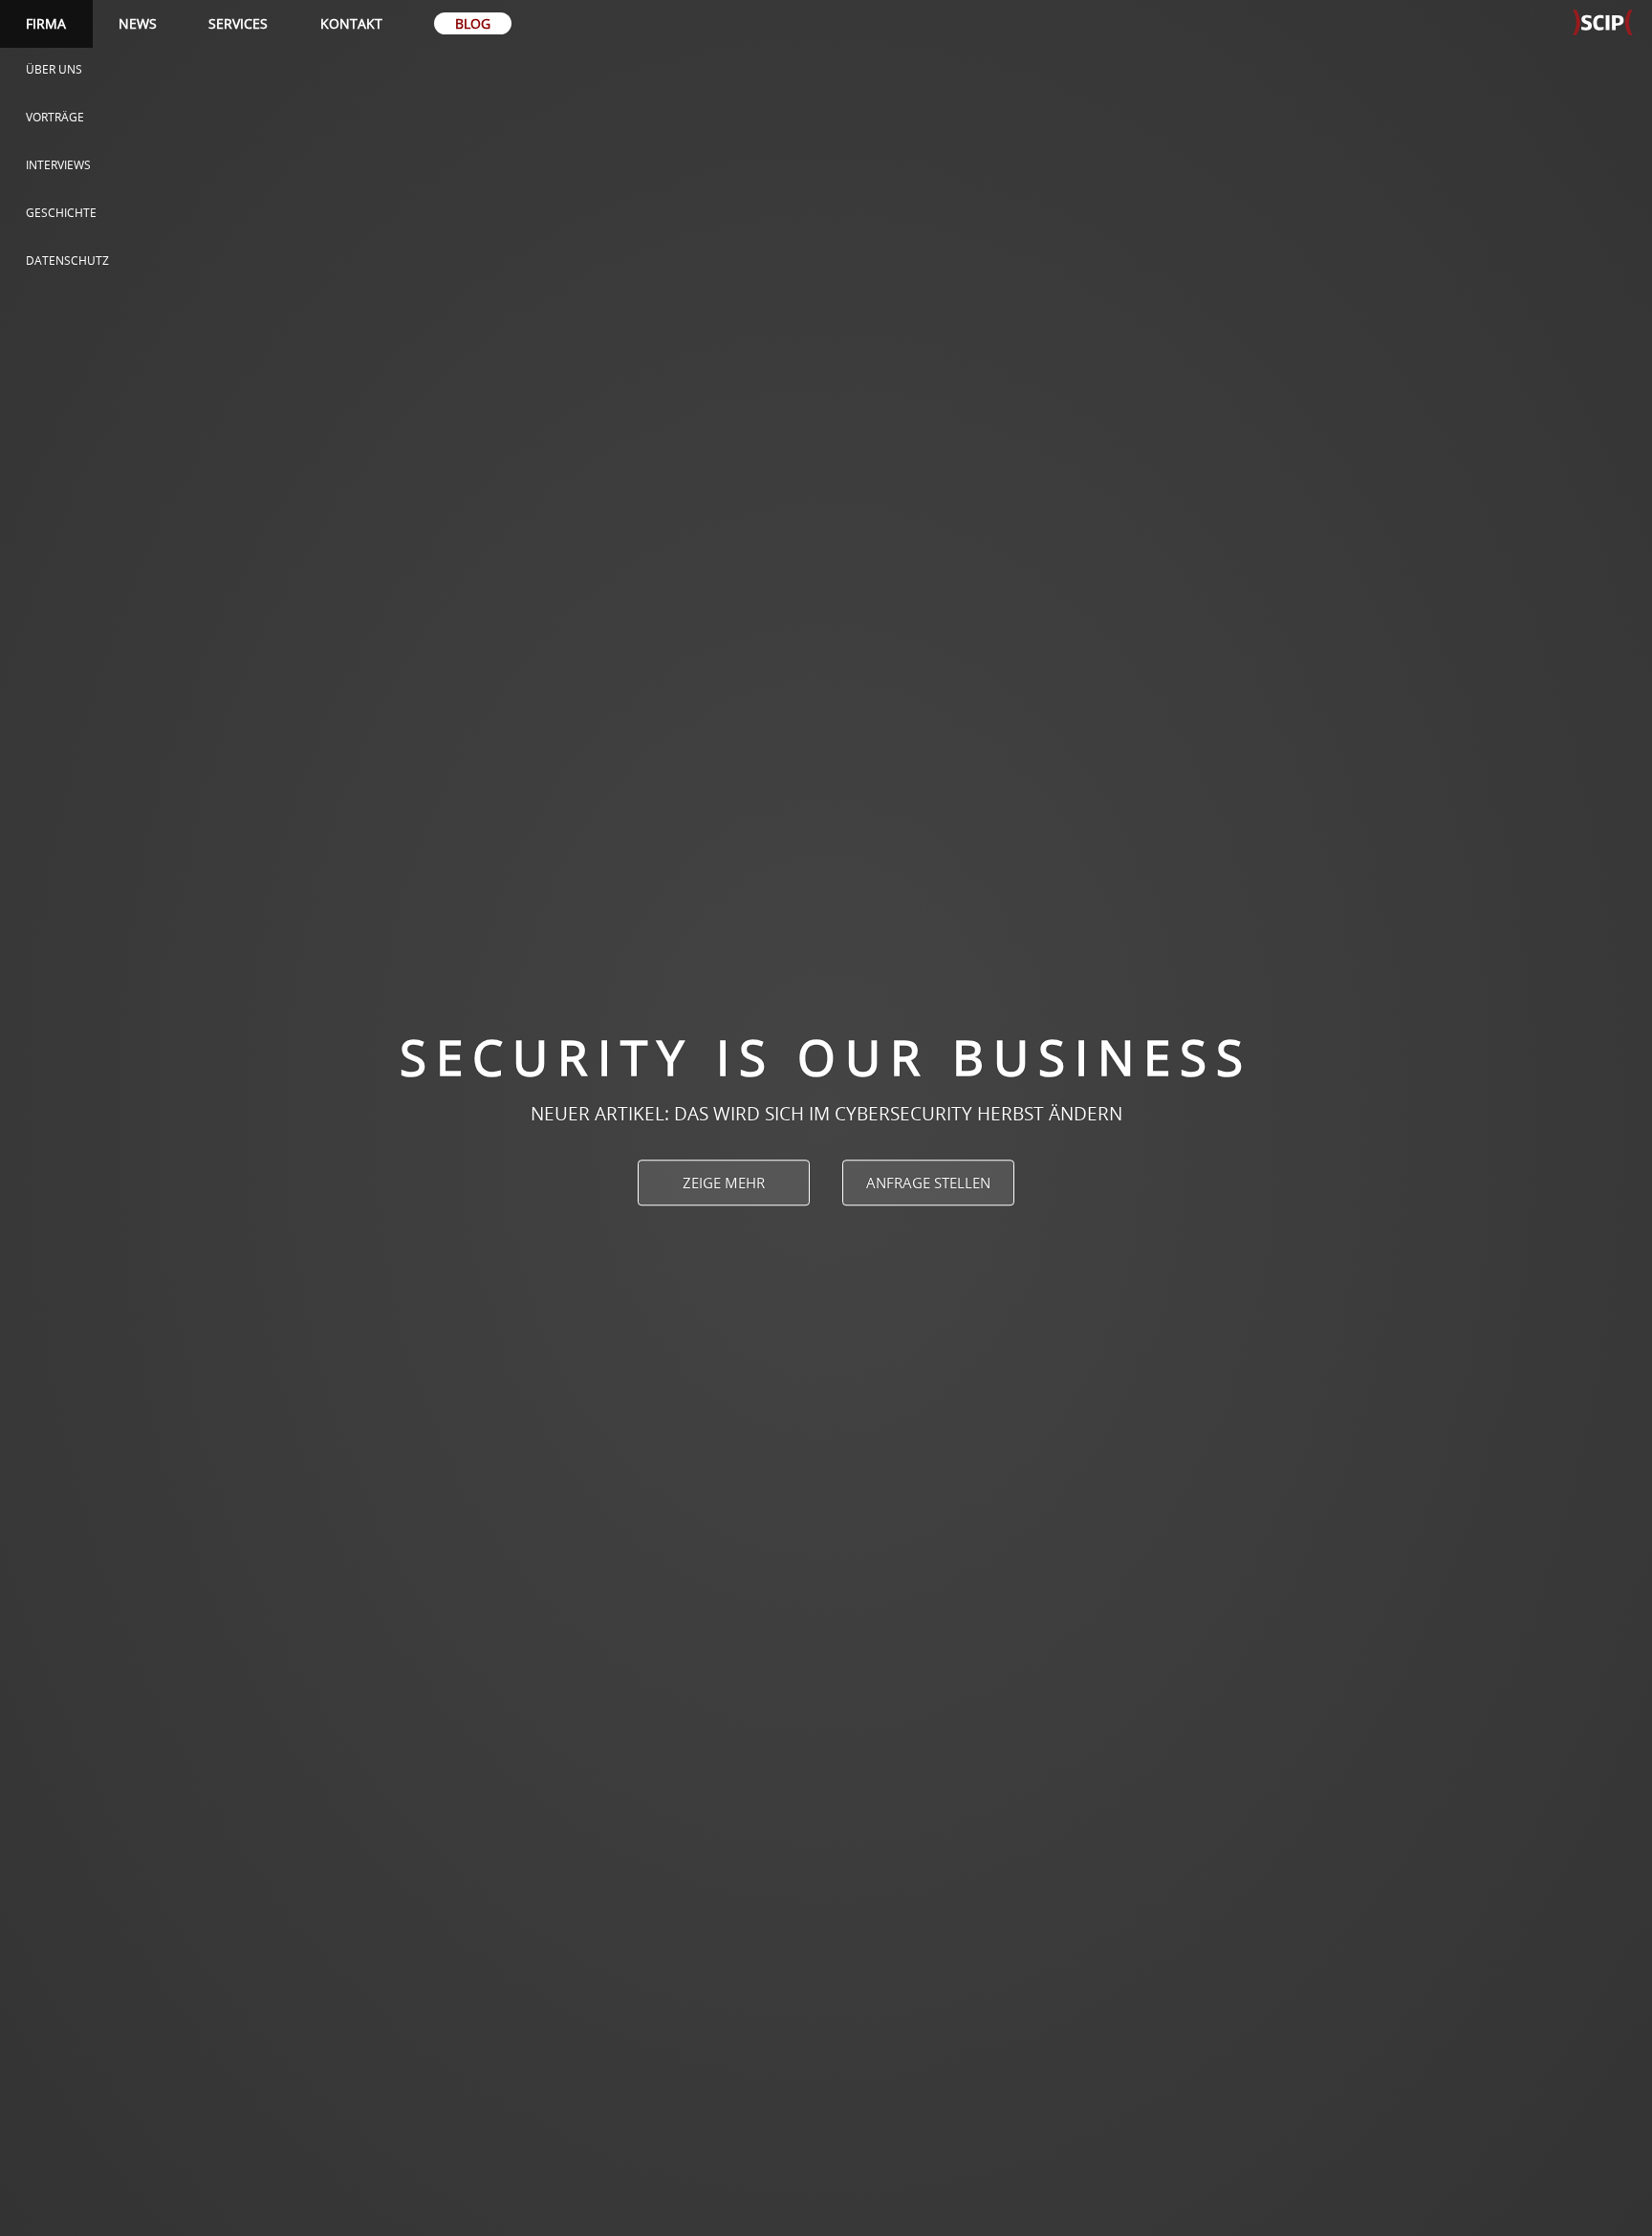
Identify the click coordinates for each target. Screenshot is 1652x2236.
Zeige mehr (724, 1183)
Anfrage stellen (928, 1183)
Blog (473, 23)
